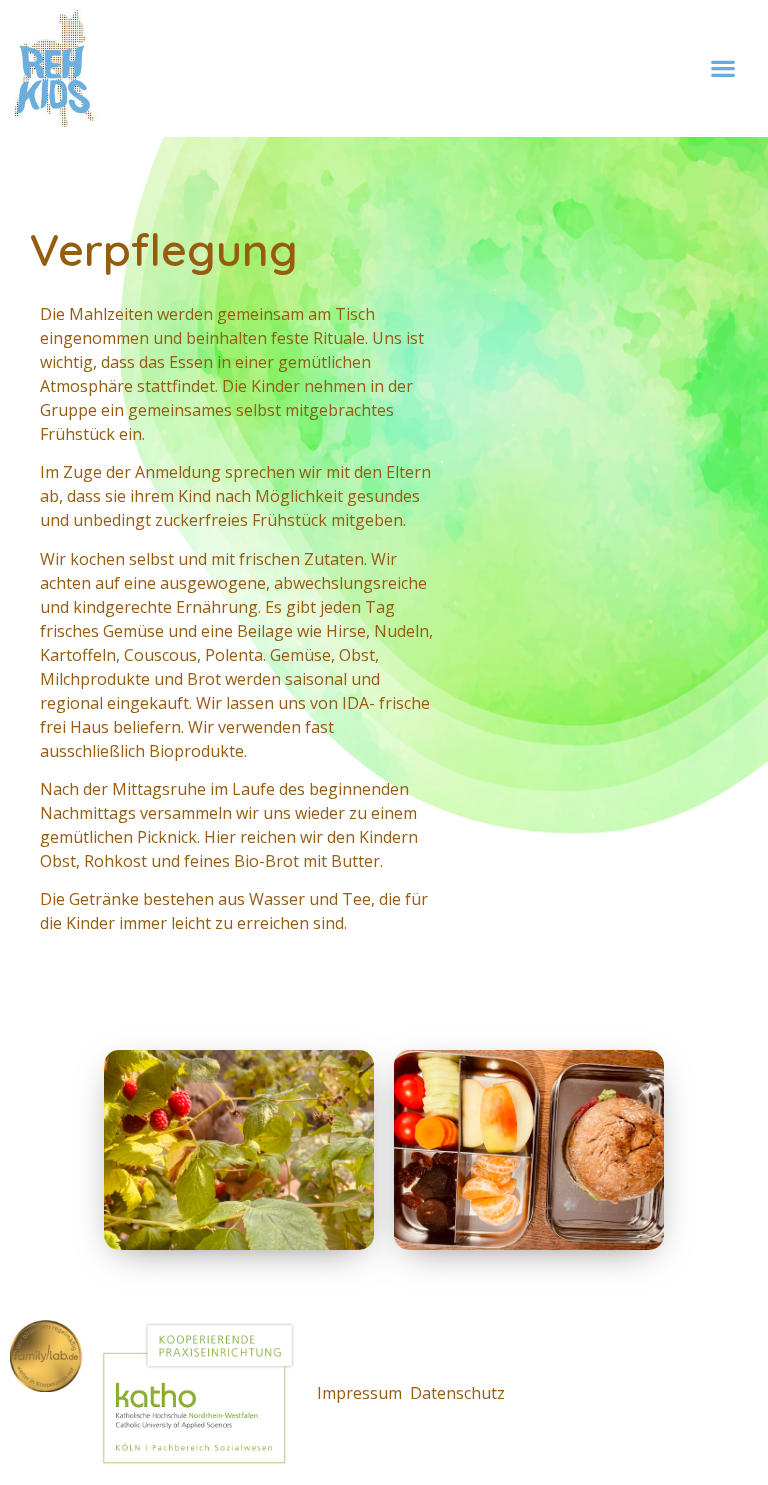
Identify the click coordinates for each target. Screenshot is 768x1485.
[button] (723, 68)
